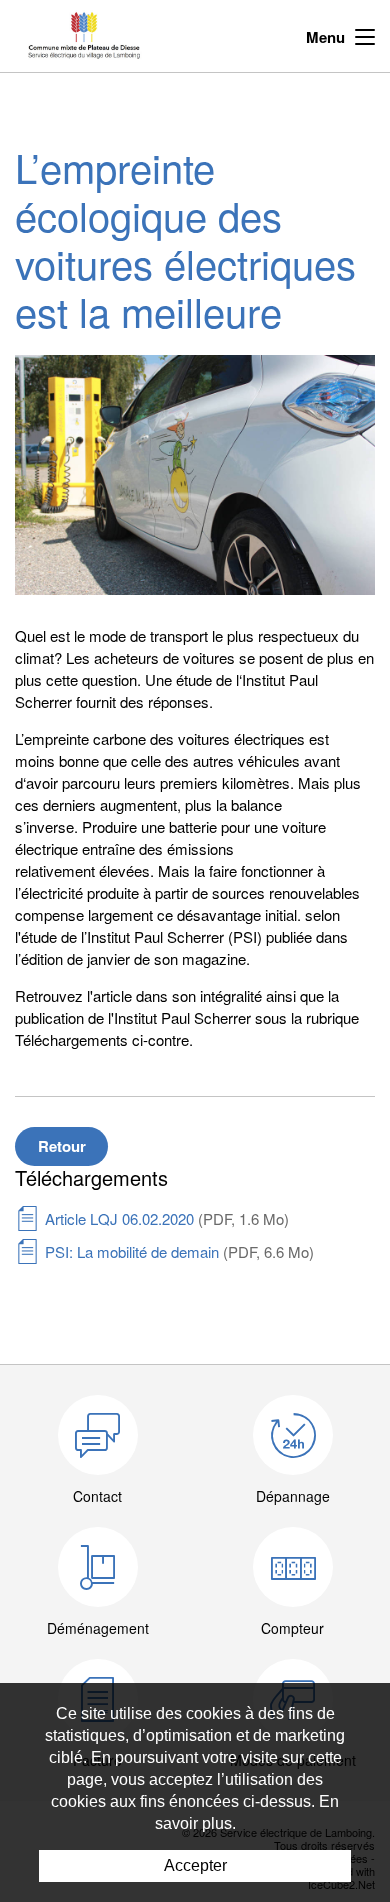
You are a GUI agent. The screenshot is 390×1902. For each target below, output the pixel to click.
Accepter (195, 1865)
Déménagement (98, 1628)
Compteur (292, 1628)
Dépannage (293, 1496)
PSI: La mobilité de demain (179, 1251)
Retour (62, 1146)
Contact (97, 1496)
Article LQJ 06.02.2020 (167, 1218)
